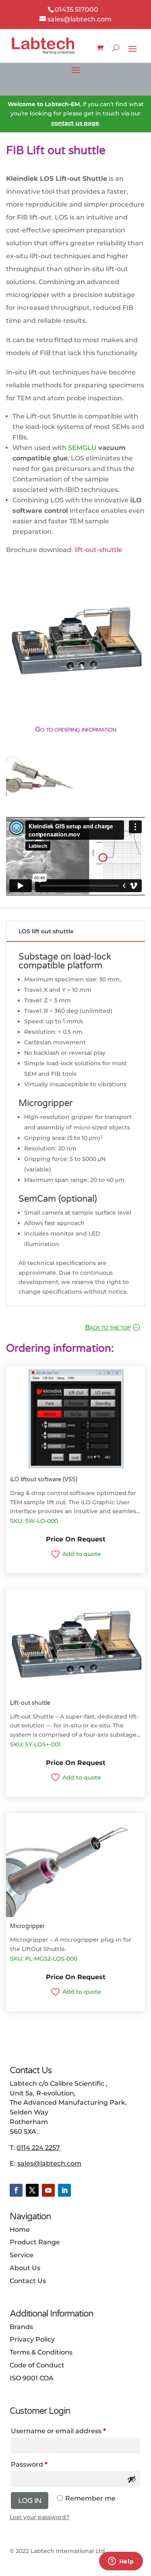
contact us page (75, 123)
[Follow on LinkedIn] (64, 2190)
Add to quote (82, 1554)
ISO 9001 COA (32, 2378)
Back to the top (108, 1327)
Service (22, 2255)
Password (29, 2464)
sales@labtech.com (49, 2163)
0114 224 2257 (38, 2148)
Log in (30, 2501)
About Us (25, 2268)
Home (20, 2230)
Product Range (35, 2242)
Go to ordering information (75, 729)
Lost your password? (39, 2517)
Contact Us (28, 2281)
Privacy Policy (32, 2339)
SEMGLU (82, 448)
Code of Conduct (37, 2365)
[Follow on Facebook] (16, 2190)
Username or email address (58, 2431)
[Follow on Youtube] (48, 2190)
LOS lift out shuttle (46, 931)
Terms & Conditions (41, 2352)
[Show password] (132, 2479)
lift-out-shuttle (98, 550)
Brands (21, 2327)
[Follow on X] (32, 2190)
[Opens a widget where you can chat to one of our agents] (121, 2562)
